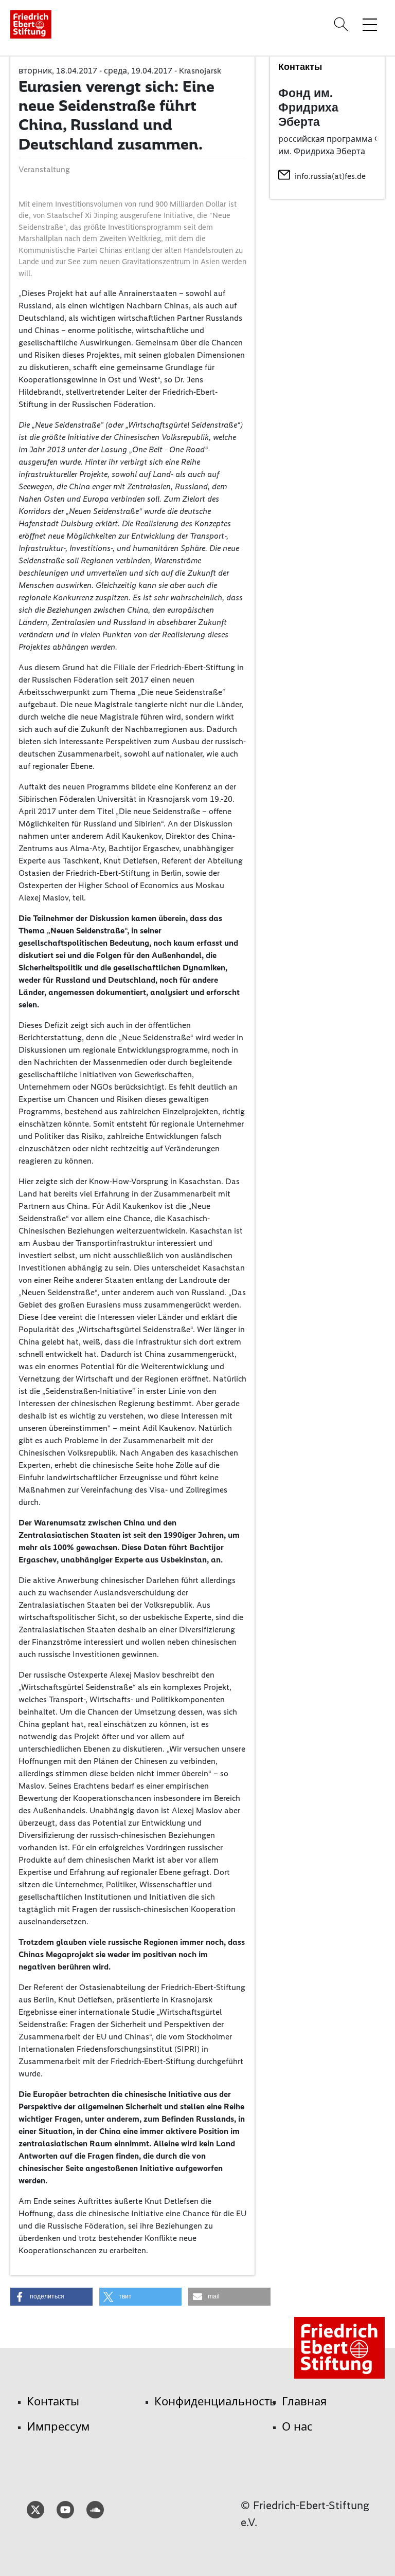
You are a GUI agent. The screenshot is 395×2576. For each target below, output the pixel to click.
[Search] (343, 24)
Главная (304, 2402)
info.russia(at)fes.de (330, 176)
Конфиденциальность (215, 2402)
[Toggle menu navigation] (370, 24)
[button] (51, 2297)
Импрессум (58, 2427)
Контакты (53, 2402)
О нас (297, 2427)
